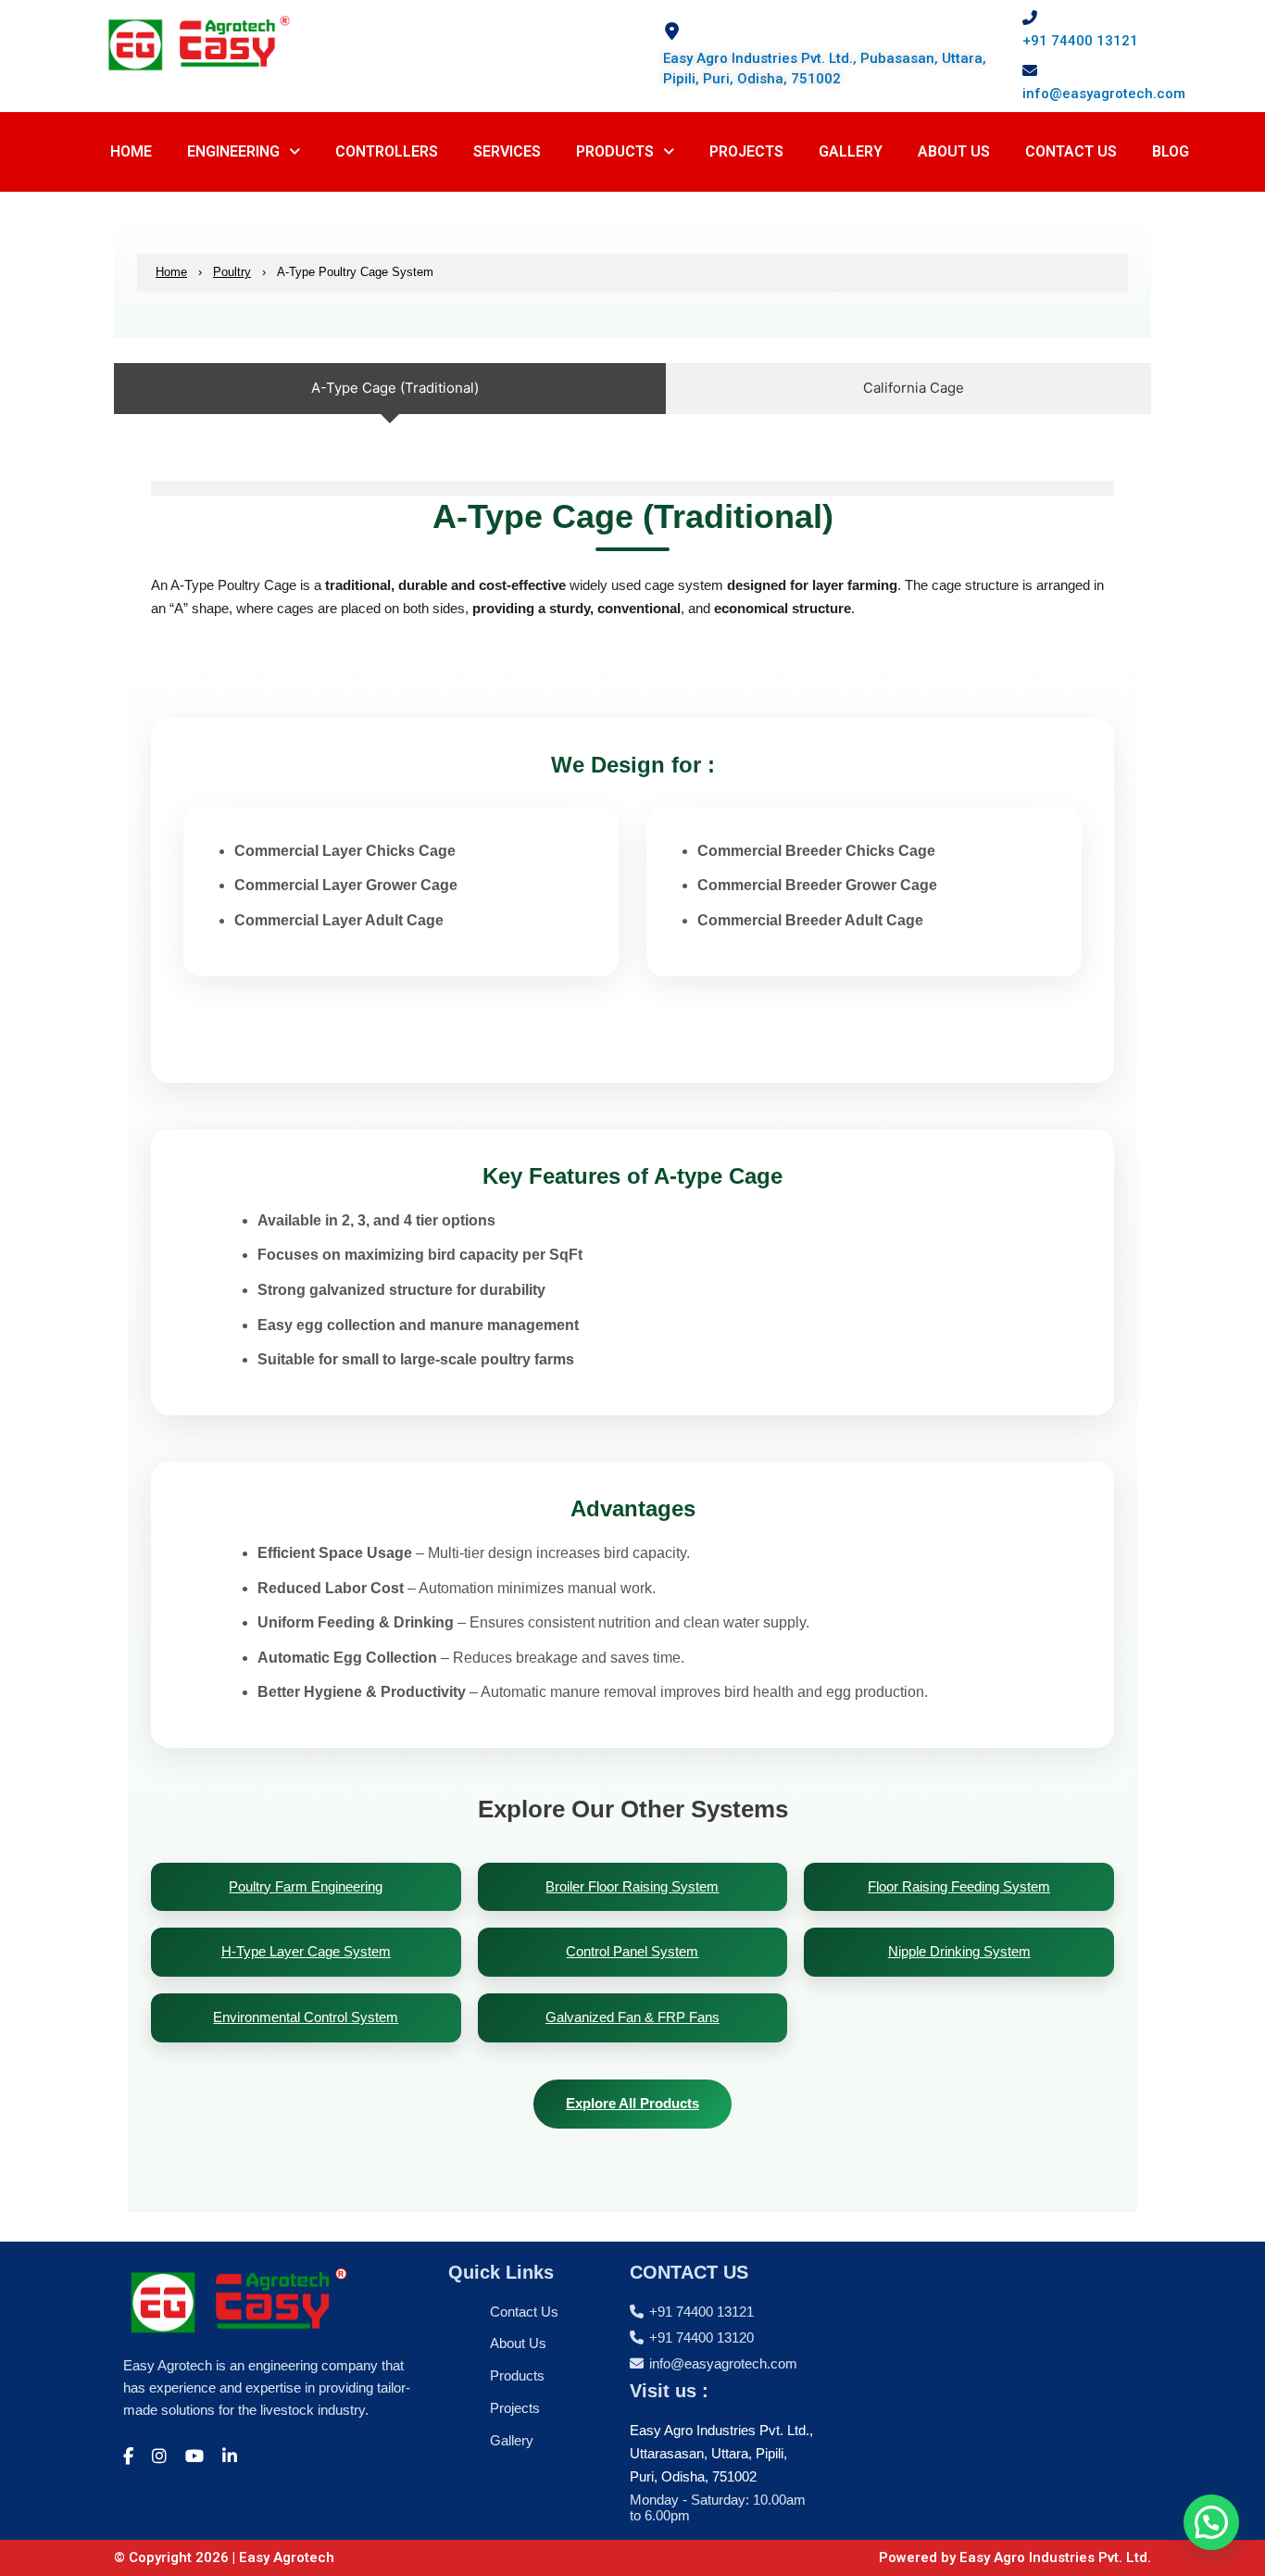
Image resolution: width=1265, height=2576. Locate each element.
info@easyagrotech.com (1104, 94)
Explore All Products (632, 2103)
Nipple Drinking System (959, 1951)
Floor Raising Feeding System (959, 1886)
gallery (851, 151)
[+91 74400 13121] (1030, 18)
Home (131, 151)
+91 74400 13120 (701, 2337)
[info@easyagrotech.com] (1030, 70)
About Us (954, 151)
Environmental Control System (306, 2017)
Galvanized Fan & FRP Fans (632, 2017)
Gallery (512, 2440)
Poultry (232, 272)
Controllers (387, 151)
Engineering (233, 151)
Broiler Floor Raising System (632, 1886)
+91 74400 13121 (1080, 41)
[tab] (390, 389)
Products (615, 151)
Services (507, 151)
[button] (244, 152)
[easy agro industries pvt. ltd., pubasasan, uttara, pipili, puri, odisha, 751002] (672, 31)
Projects (746, 151)
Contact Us (1071, 151)
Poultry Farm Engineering (306, 1886)
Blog (1171, 151)
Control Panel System (632, 1951)
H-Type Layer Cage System (306, 1951)
